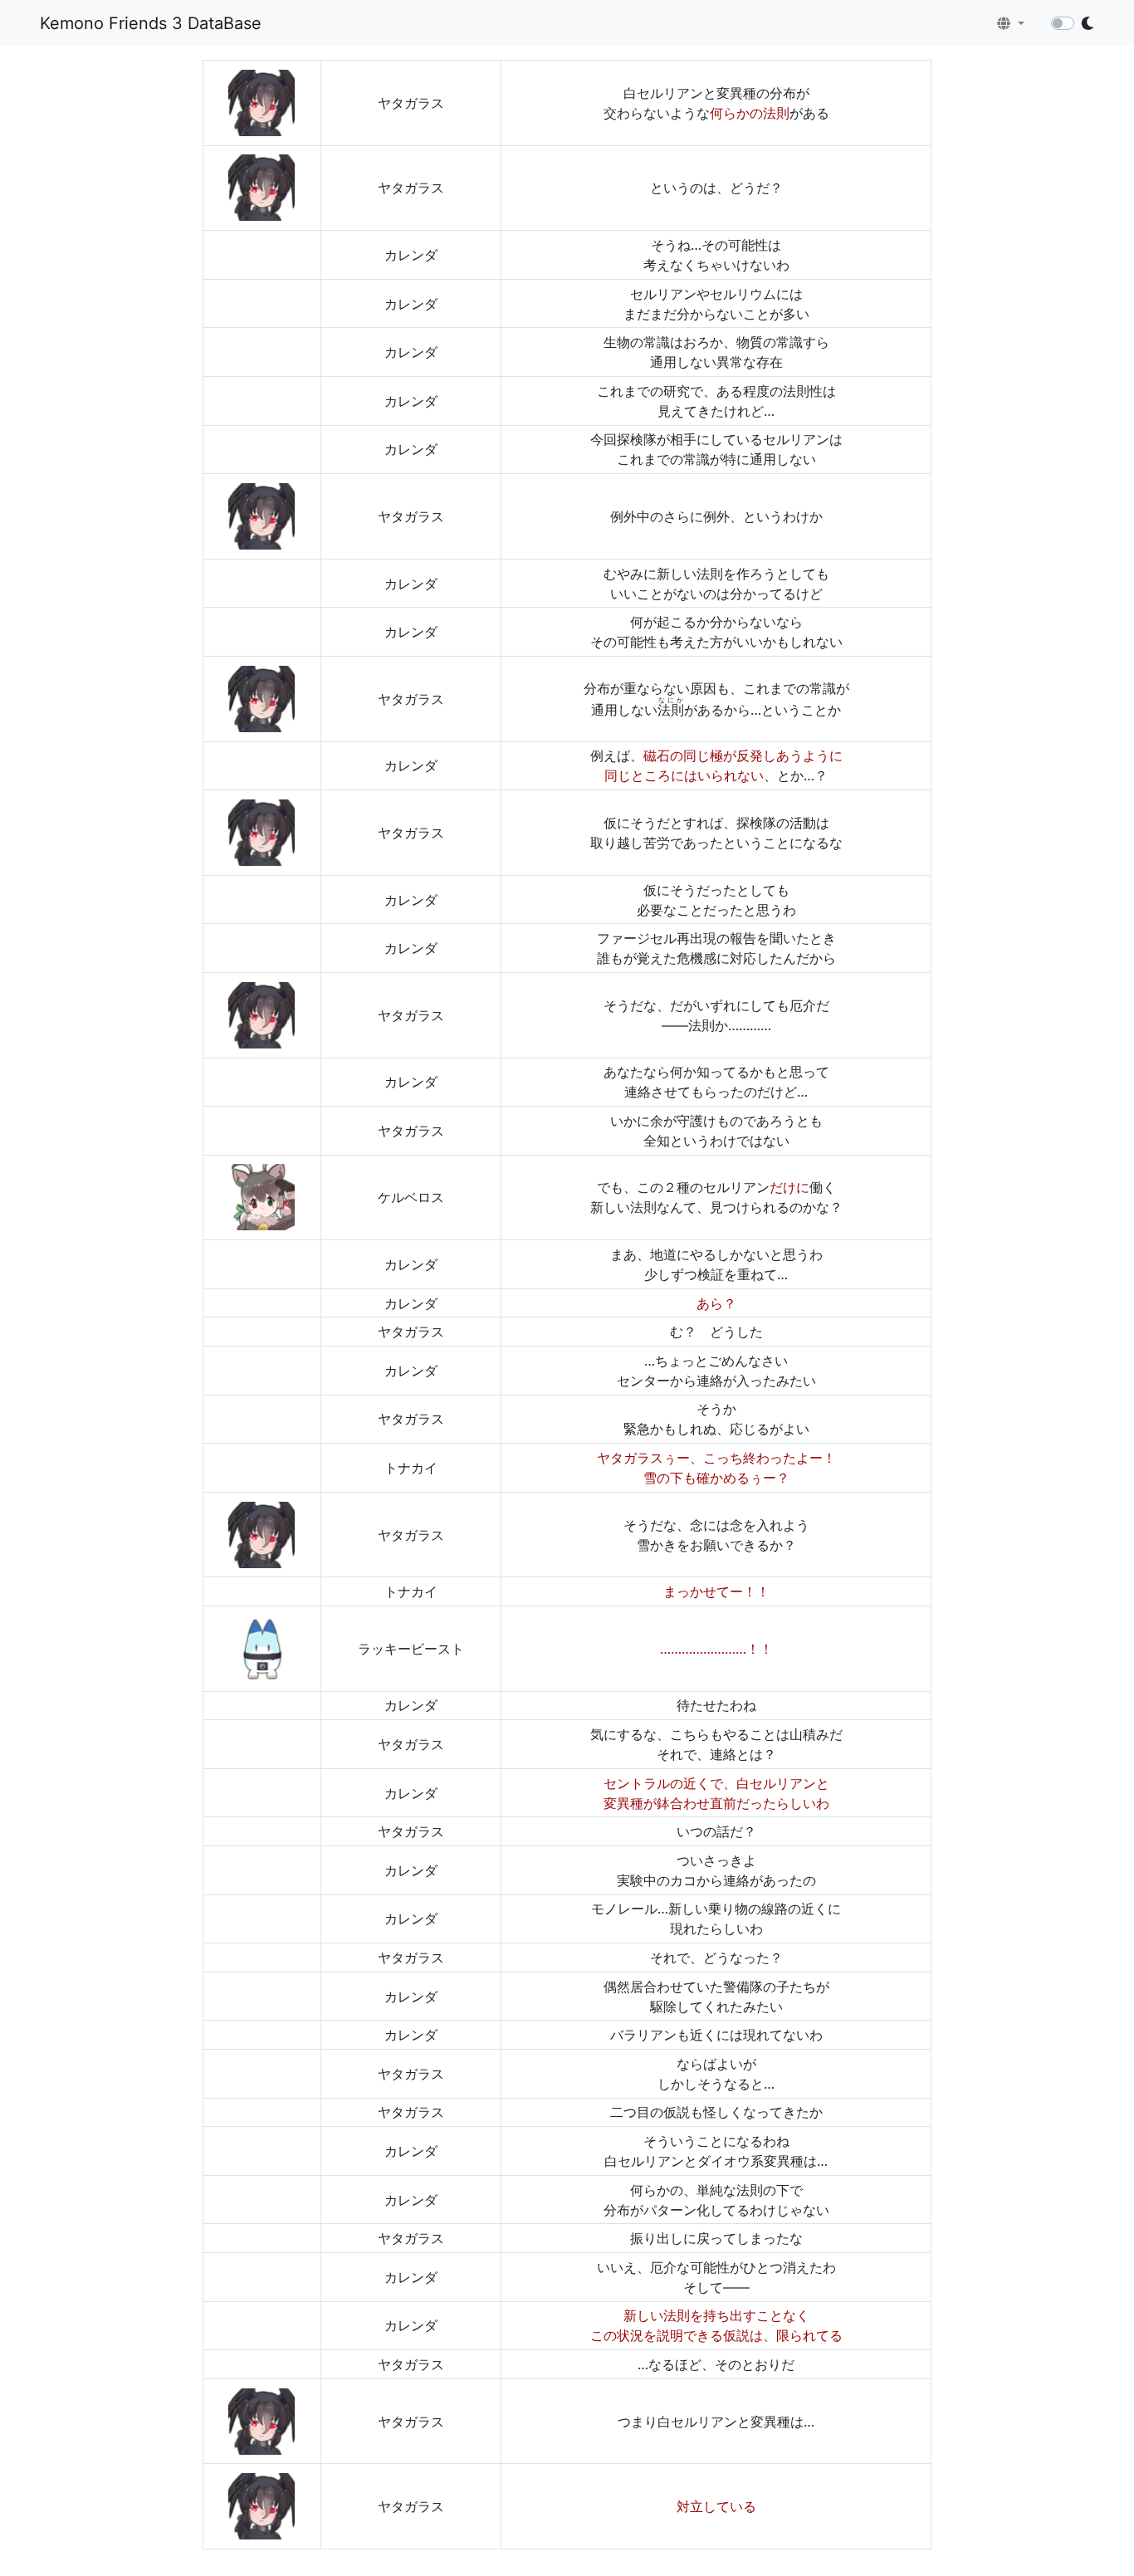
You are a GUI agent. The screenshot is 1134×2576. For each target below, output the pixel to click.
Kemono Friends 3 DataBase (151, 23)
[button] (1011, 23)
